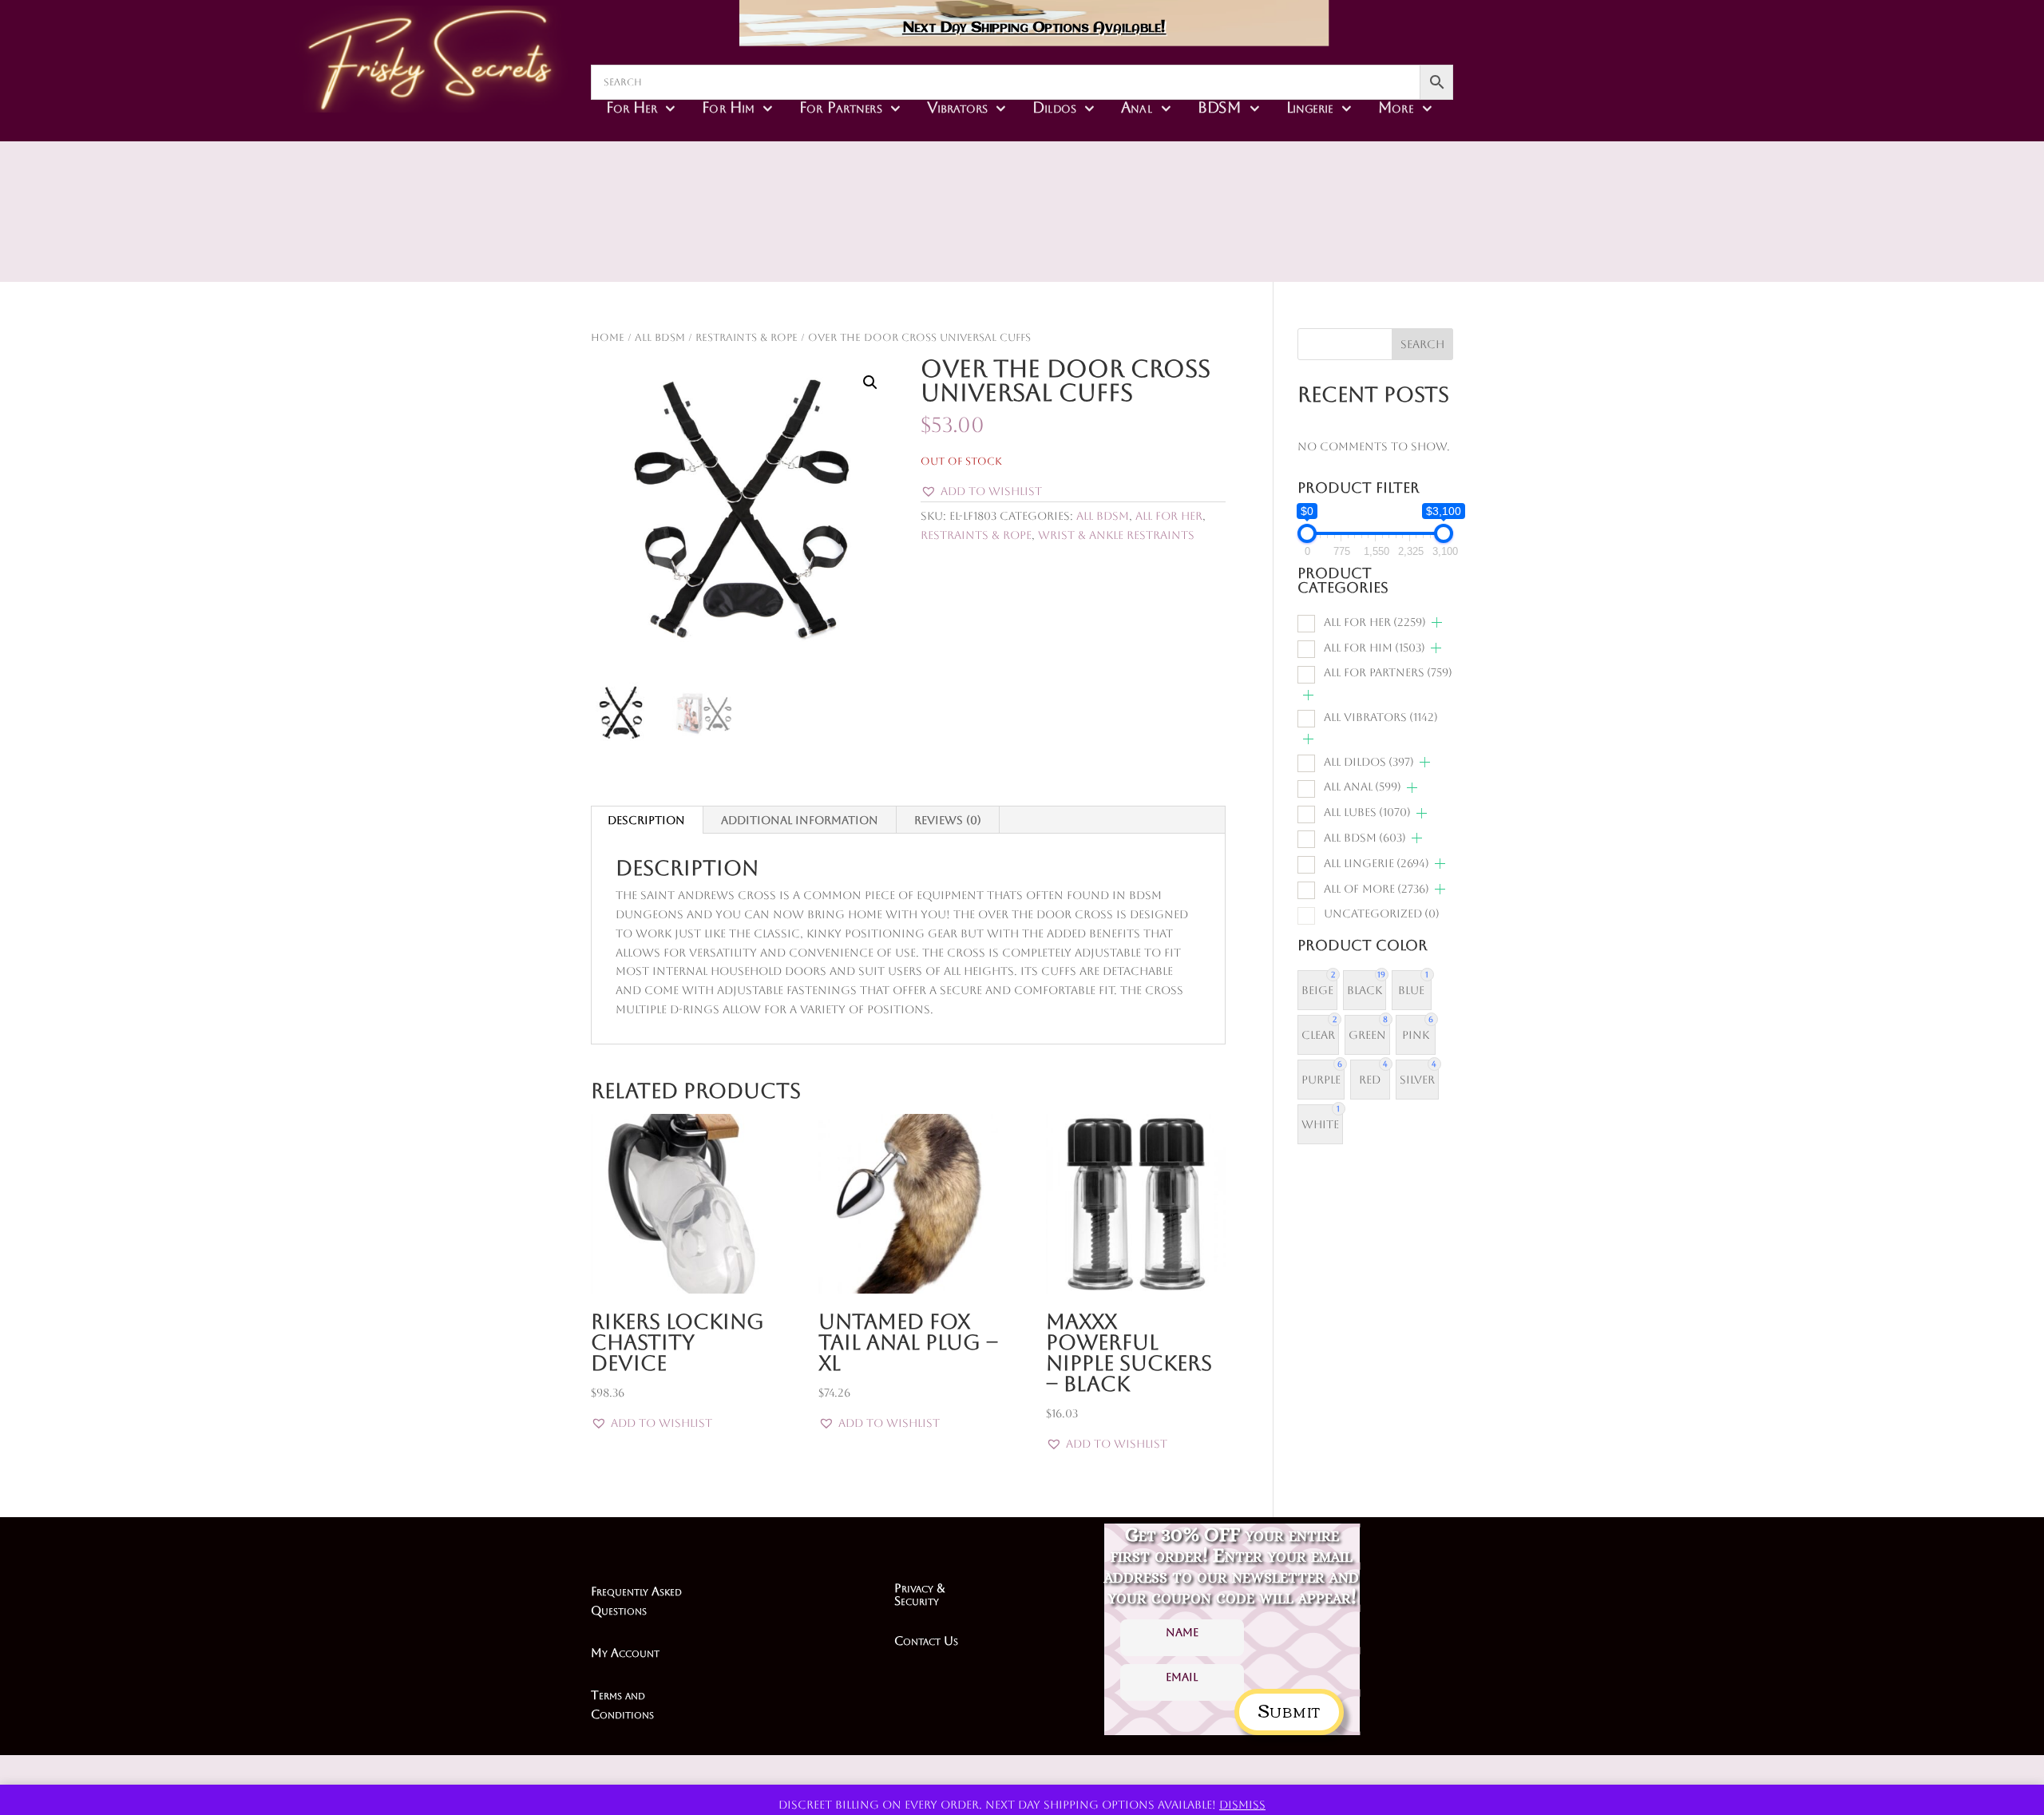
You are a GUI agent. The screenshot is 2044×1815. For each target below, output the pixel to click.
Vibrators (957, 107)
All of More (1377, 889)
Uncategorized (1382, 913)
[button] (870, 382)
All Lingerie (1377, 863)
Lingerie (1310, 107)
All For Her (1169, 516)
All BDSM (660, 337)
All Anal (1363, 787)
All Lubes (1367, 812)
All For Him (1375, 648)
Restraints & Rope (747, 337)
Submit (1289, 1709)
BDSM (1220, 107)
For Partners (840, 107)
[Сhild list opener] (1437, 622)
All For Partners (1388, 672)
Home (608, 337)
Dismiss (1242, 1805)
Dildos (1054, 107)
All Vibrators (1381, 717)
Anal (1137, 107)
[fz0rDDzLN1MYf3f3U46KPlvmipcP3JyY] (1135, 240)
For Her (632, 107)
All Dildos (1369, 762)
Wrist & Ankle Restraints (1116, 535)
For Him (728, 107)
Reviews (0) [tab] (948, 820)
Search (1422, 344)
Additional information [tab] (800, 820)
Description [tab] (646, 820)
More (1396, 107)
